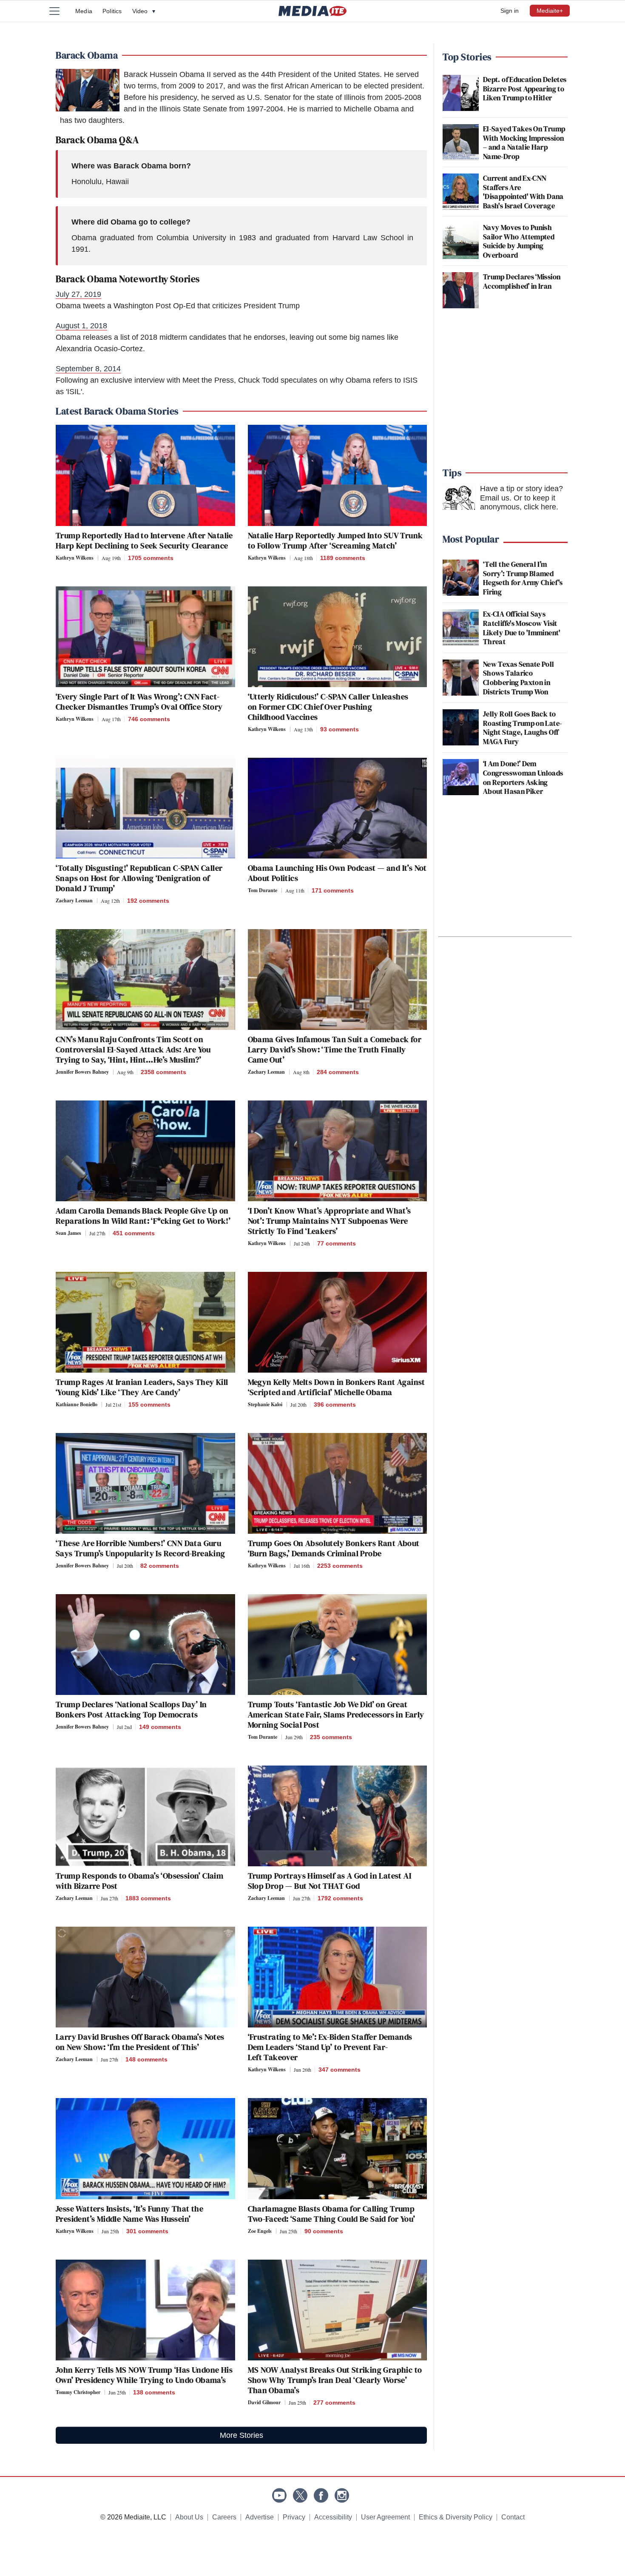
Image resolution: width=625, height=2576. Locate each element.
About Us (189, 2517)
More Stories (241, 2435)
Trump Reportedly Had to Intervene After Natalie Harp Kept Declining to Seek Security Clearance (144, 540)
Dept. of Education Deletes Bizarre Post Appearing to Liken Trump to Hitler (525, 88)
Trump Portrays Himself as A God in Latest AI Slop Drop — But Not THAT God (330, 1881)
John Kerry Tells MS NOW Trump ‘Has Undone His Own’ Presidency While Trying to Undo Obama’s (144, 2375)
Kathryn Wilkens (75, 558)
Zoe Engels (260, 2231)
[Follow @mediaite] (300, 2495)
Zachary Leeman (74, 900)
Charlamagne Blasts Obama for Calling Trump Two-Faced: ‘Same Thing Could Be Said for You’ (332, 2214)
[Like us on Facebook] (321, 2495)
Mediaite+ (550, 11)
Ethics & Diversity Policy (456, 2517)
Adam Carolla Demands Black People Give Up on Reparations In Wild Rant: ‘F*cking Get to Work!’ (143, 1216)
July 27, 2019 (78, 294)
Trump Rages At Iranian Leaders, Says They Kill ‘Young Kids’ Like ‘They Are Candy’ (142, 1387)
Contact (513, 2517)
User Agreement (385, 2517)
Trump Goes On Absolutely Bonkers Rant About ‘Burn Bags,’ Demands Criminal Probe (334, 1548)
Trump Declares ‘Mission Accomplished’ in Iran (522, 281)
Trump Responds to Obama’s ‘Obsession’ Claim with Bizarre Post (139, 1881)
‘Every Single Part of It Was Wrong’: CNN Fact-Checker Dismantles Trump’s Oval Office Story (139, 702)
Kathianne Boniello (77, 1404)
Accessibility (333, 2517)
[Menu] (60, 11)
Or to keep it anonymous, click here (518, 503)
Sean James (68, 1233)
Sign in (510, 11)
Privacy (294, 2517)
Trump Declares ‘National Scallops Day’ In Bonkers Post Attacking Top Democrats (131, 1709)
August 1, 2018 (81, 326)
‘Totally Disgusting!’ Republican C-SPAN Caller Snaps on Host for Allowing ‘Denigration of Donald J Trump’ (139, 878)
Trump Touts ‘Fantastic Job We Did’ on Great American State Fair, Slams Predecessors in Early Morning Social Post (336, 1714)
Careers (224, 2517)
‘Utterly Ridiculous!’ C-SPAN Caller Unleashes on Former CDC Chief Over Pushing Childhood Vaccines (328, 707)
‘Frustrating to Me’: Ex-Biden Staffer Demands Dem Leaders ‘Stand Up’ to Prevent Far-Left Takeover (330, 2047)
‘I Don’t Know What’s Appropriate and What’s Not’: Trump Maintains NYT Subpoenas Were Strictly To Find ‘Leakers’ (330, 1221)
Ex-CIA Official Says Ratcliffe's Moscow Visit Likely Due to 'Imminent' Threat (522, 628)
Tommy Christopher (78, 2392)
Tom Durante (263, 890)
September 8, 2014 (88, 369)
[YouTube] (279, 2495)
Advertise (260, 2517)
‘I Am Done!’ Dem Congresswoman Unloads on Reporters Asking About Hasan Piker (523, 777)
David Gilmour (264, 2402)
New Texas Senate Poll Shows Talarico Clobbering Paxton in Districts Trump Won (519, 678)
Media (84, 11)
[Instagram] (342, 2495)
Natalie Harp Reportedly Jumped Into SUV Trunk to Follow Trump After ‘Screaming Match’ (335, 540)
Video (144, 11)
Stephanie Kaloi (265, 1404)
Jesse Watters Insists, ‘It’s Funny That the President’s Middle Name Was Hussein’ (129, 2214)
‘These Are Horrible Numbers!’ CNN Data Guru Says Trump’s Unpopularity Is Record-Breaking (141, 1548)
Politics (112, 11)
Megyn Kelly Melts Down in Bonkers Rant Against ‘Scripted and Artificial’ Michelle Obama (337, 1387)
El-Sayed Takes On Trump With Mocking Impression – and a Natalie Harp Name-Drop (524, 142)
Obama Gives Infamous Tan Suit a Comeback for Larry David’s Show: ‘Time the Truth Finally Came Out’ (335, 1049)
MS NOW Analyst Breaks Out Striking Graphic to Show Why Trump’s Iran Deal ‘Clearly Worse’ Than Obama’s (335, 2380)
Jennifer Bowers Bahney (82, 1072)
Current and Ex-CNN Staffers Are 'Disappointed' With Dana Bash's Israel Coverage (523, 192)
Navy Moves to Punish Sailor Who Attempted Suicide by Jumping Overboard (519, 241)
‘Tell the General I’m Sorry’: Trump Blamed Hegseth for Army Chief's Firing (523, 578)
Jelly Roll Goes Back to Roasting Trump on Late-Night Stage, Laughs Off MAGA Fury (522, 728)
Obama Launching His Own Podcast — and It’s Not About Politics (337, 873)
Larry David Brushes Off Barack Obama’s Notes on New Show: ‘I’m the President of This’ (140, 2042)
